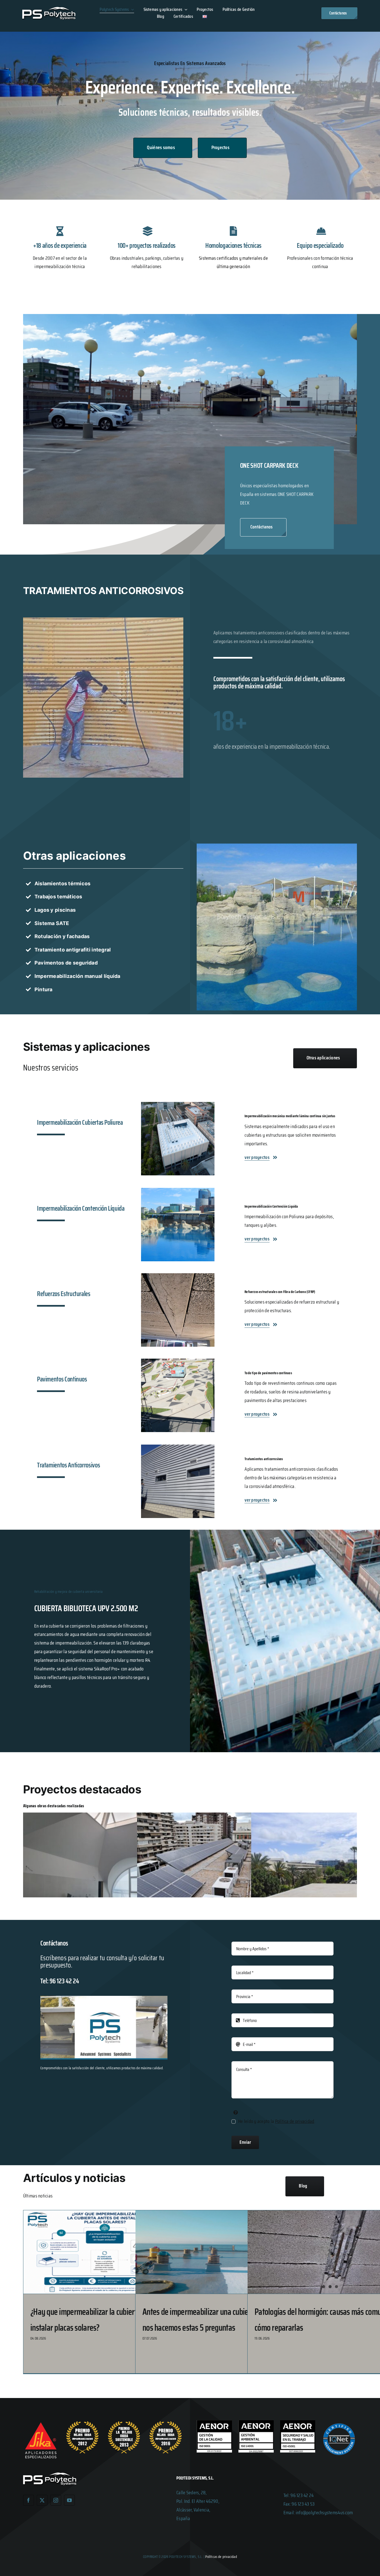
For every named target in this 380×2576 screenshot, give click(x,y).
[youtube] (69, 2500)
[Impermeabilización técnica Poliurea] (190, 1141)
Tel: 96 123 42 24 (299, 2495)
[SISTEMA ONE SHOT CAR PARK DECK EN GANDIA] (190, 317)
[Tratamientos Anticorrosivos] (190, 1484)
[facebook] (29, 2500)
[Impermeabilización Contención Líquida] (190, 1227)
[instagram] (56, 2500)
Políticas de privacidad (221, 2557)
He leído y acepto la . (277, 2121)
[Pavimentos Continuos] (190, 1398)
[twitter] (42, 2500)
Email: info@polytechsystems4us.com (318, 2513)
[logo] (49, 9)
